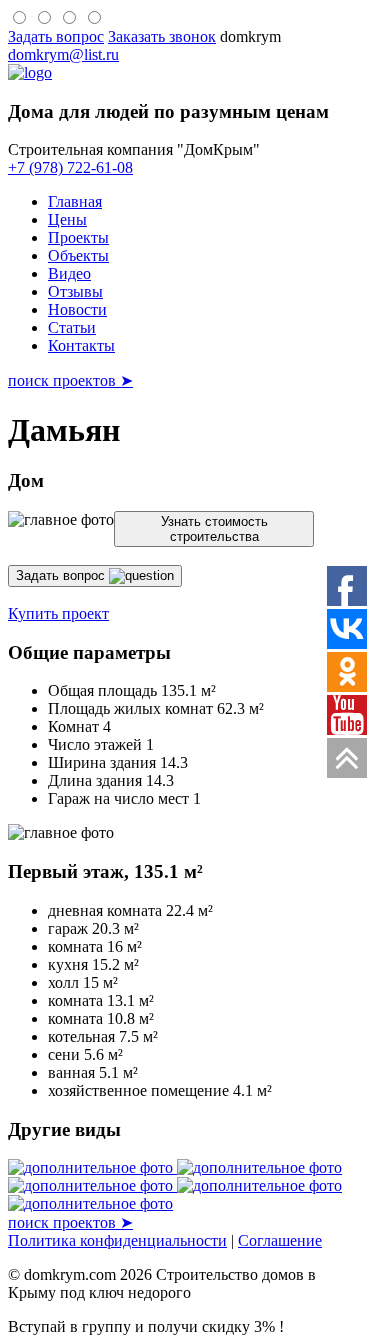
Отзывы (75, 291)
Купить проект (58, 613)
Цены (67, 219)
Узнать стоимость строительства (214, 529)
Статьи (72, 327)
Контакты (81, 345)
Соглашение (280, 1240)
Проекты (78, 237)
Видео (69, 273)
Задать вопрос (62, 575)
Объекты (78, 255)
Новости (77, 309)
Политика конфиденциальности (117, 1240)
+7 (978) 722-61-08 (70, 167)
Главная (75, 201)
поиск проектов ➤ (70, 380)
